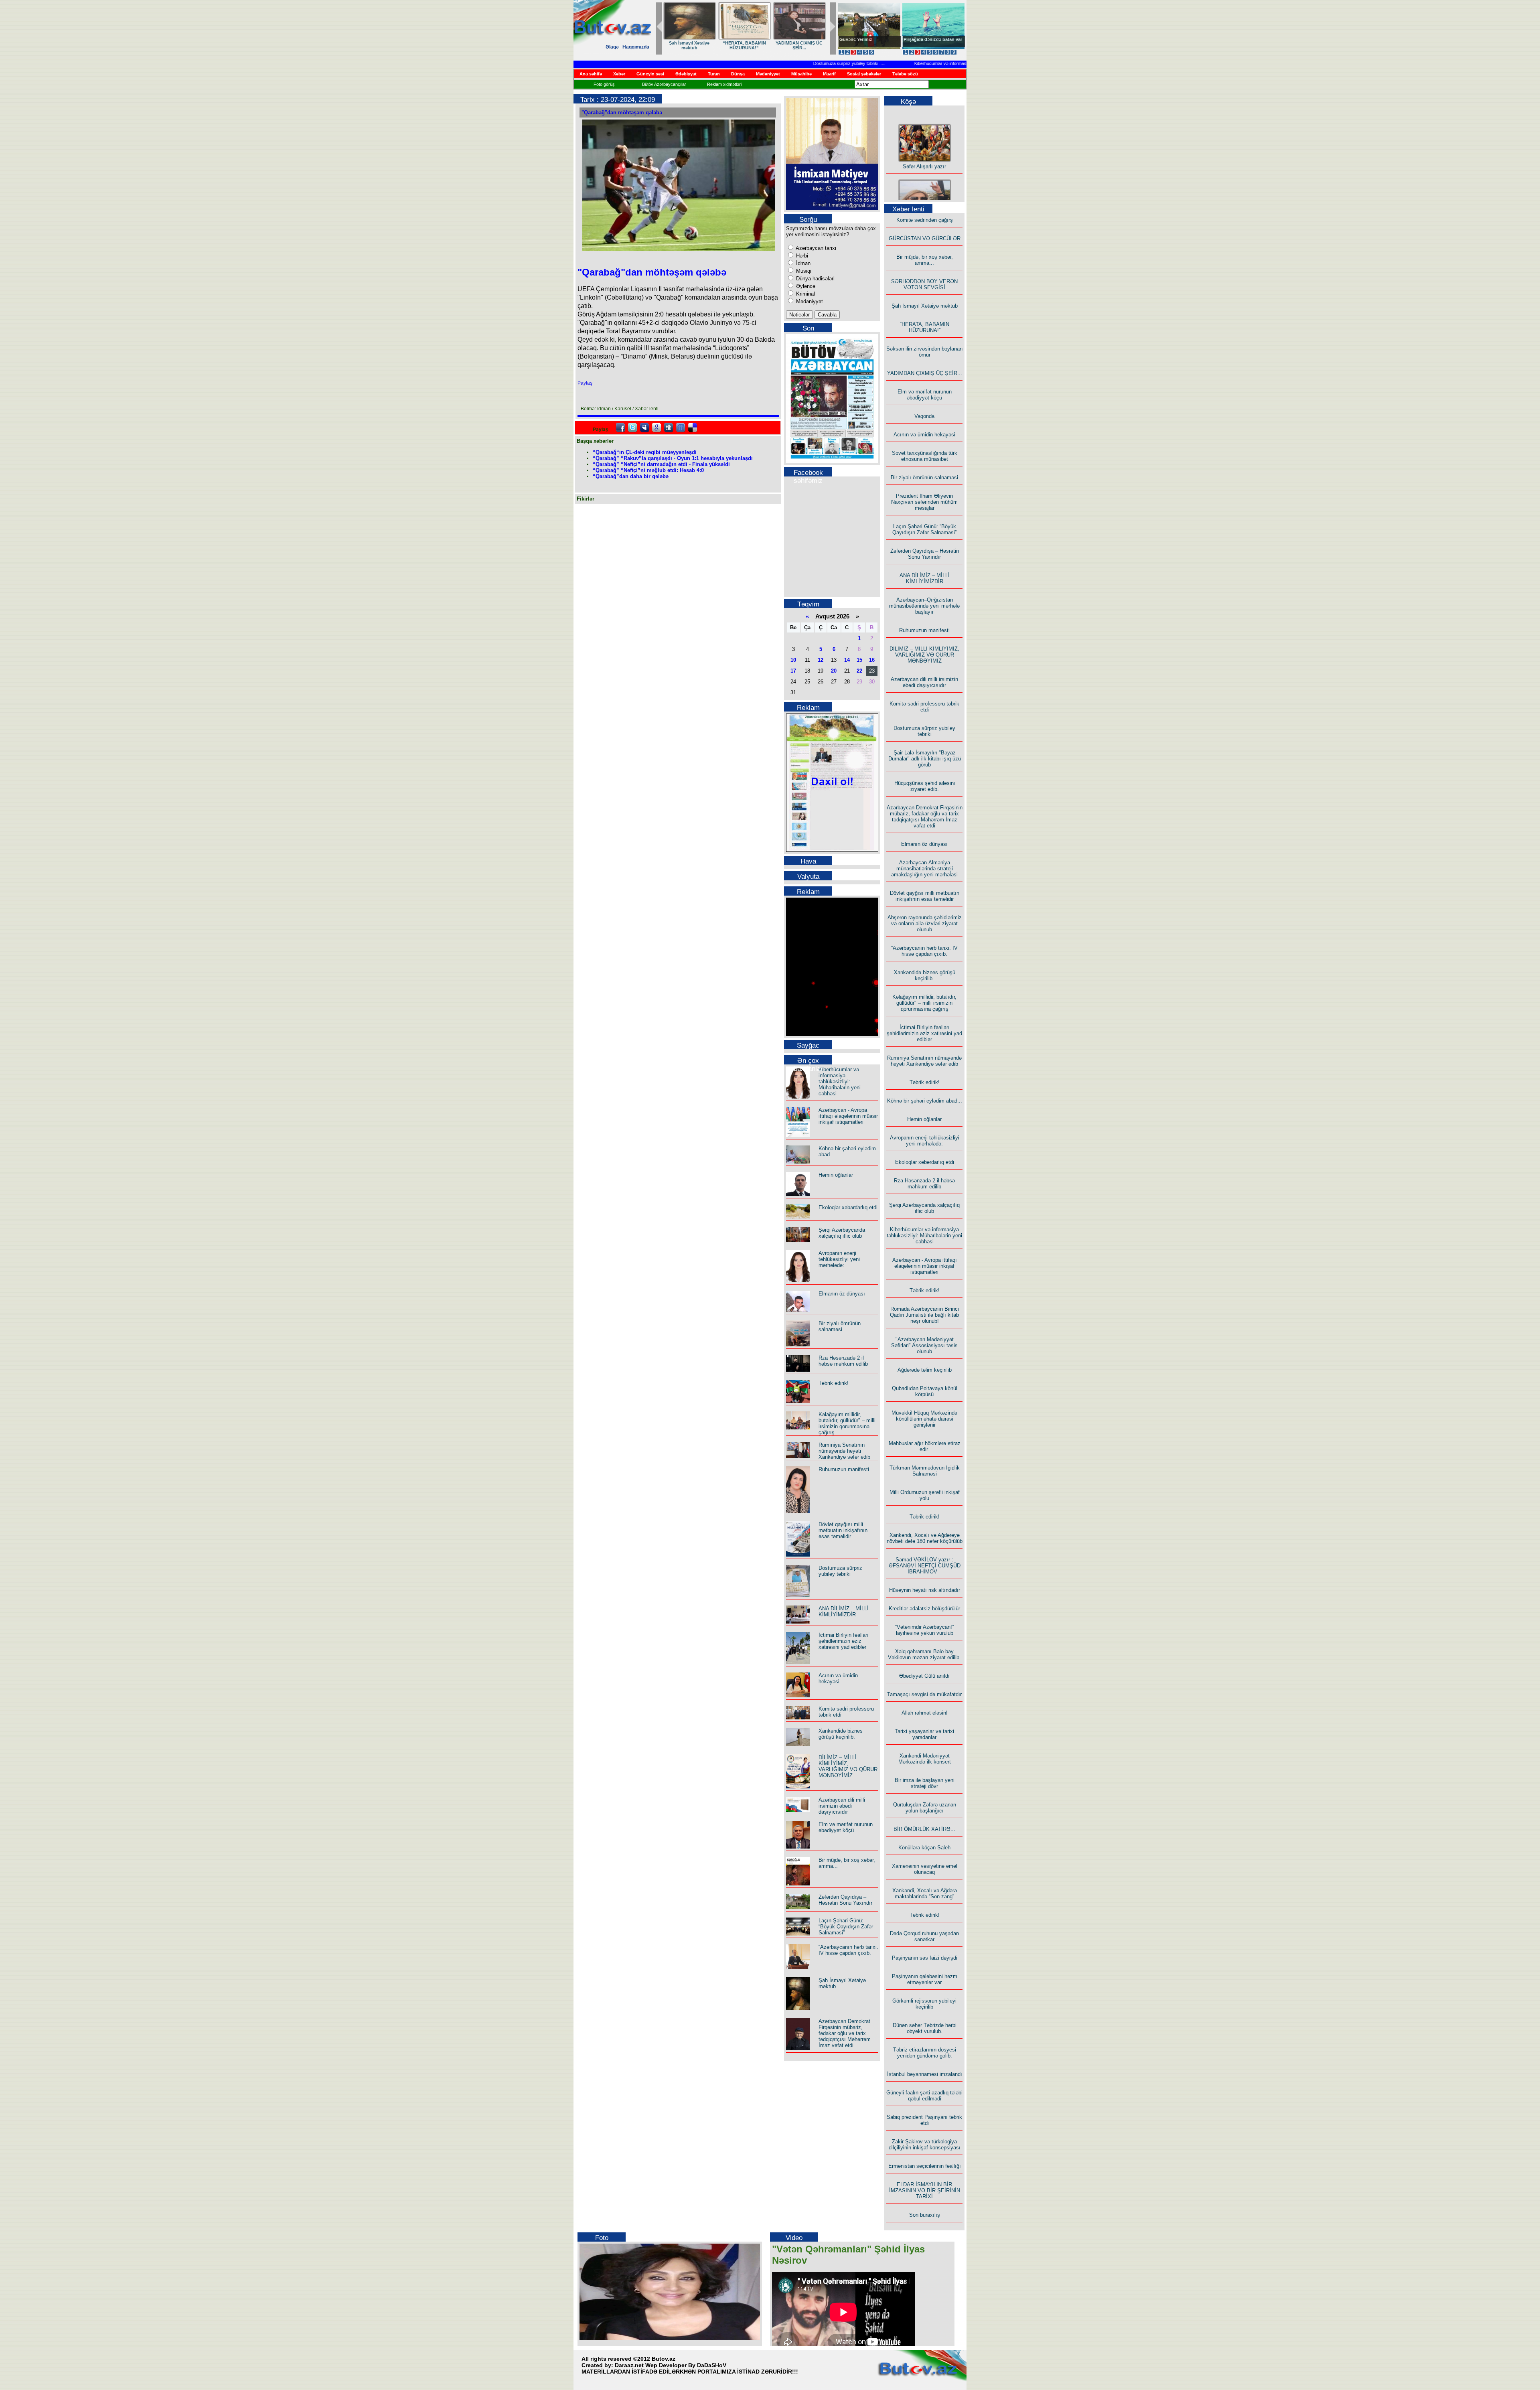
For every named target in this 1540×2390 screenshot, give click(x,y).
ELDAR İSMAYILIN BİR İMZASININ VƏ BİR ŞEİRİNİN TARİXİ (925, 2190)
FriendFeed (681, 428)
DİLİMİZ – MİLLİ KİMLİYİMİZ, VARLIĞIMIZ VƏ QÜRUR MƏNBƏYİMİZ (848, 1766)
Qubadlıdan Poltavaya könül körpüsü (925, 1391)
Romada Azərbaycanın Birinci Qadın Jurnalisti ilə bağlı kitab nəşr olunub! (924, 1315)
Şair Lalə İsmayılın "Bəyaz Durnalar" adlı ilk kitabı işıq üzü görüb (925, 759)
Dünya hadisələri (815, 279)
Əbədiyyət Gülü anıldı (924, 1676)
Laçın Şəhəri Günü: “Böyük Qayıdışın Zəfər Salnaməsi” (846, 1927)
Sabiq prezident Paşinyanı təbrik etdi (924, 2120)
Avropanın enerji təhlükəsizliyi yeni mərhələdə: (839, 1259)
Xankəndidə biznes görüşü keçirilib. (841, 1734)
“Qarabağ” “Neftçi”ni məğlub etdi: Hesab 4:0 (648, 470)
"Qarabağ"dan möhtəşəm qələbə (622, 113)
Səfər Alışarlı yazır (924, 134)
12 (821, 660)
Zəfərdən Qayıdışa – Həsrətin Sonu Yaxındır (845, 1900)
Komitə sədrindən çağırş (925, 220)
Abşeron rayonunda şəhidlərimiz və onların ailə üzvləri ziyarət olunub (925, 923)
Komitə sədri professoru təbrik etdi (924, 707)
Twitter (632, 428)
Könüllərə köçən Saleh (924, 1848)
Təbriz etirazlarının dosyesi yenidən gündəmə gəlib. (925, 2053)
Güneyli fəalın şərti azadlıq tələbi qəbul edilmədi (924, 2096)
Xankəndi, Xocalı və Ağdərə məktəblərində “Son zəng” (925, 1893)
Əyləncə (805, 286)
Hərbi (801, 256)
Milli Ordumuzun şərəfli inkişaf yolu (925, 1495)
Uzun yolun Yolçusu (925, 189)
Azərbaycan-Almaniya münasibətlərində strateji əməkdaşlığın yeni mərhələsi (924, 869)
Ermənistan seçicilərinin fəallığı (925, 2166)
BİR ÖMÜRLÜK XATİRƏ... (924, 1829)
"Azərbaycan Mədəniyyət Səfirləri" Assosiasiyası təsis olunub (924, 1345)
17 (793, 671)
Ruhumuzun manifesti (844, 1469)
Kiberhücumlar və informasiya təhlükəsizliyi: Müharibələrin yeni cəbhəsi (917, 63)
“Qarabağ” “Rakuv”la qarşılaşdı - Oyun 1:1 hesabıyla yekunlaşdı (673, 458)
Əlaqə (612, 47)
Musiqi (803, 271)
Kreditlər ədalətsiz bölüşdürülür (924, 1609)
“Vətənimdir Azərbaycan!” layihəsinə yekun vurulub (924, 1630)
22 (859, 671)
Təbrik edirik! (834, 1383)
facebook (620, 428)
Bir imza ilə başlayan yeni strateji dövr (925, 1783)
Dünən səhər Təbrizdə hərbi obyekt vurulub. (925, 2028)
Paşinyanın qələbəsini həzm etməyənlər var (925, 1979)
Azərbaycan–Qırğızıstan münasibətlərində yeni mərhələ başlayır (924, 606)
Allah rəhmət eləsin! (925, 1713)
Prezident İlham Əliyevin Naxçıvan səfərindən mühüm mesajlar (924, 502)
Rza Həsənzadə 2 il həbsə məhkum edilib (843, 1361)
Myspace (644, 428)
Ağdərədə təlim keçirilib (925, 1370)
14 (847, 660)
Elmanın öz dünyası (842, 1294)
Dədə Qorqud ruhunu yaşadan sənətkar (924, 1936)
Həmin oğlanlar (836, 1175)
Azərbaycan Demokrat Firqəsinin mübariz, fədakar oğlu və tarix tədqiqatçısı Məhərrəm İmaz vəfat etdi (845, 2033)
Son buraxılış (925, 2215)
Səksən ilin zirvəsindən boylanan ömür (924, 352)
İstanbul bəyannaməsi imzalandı (925, 2074)
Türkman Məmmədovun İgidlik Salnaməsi (925, 1471)
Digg (669, 428)
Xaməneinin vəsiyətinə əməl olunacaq (925, 1869)
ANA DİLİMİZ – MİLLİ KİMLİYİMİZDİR (844, 1612)
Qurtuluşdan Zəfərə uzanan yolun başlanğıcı (925, 1808)
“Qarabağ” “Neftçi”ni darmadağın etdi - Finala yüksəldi (661, 464)
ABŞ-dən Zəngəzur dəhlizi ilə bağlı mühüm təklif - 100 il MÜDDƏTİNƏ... (934, 44)
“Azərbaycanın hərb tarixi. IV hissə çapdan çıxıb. (848, 1950)
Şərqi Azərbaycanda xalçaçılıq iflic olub (842, 1233)
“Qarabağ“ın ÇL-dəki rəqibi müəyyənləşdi (645, 452)
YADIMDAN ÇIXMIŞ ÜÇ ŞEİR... (799, 45)
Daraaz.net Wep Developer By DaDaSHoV (671, 2365)
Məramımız (851, 39)
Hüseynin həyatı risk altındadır (925, 1590)
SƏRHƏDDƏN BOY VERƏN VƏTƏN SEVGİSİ (924, 284)
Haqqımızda (636, 47)
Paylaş (585, 383)
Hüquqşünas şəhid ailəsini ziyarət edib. (925, 786)
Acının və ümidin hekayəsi (838, 1678)
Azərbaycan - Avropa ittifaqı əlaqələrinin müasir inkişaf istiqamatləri (848, 1116)
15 (859, 660)
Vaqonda (924, 416)
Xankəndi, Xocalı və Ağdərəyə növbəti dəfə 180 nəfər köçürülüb (925, 1538)
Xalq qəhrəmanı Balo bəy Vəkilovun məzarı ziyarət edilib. (924, 1654)
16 (872, 660)
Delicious (693, 428)
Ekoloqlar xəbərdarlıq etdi (848, 1207)
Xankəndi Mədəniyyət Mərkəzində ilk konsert (925, 1759)
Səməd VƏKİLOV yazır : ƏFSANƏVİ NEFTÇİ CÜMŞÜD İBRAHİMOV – (925, 1566)
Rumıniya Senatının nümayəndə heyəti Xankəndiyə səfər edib (844, 1451)
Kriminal (805, 294)
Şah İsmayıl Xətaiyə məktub (689, 45)
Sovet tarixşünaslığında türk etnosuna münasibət (925, 456)
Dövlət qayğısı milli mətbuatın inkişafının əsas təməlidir (843, 1530)
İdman (802, 263)
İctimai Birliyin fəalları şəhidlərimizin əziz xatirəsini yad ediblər (844, 1641)
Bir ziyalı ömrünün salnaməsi (840, 1326)
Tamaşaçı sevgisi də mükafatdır (924, 1694)
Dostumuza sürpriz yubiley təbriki (780, 63)
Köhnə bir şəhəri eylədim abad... (925, 1101)
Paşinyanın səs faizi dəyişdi (925, 1958)
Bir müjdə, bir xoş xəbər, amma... (925, 260)
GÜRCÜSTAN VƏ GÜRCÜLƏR (925, 238)
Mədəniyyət (809, 301)
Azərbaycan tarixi (815, 248)
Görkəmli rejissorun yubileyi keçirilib (924, 2004)
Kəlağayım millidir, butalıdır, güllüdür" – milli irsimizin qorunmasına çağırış (847, 1423)
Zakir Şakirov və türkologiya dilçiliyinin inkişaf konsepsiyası (925, 2145)
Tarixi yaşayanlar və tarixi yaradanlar (924, 1734)
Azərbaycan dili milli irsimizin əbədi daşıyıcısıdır (842, 1806)
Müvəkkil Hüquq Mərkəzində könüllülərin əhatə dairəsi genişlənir (924, 1419)
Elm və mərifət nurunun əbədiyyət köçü (846, 1827)
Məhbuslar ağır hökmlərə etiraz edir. (925, 1446)
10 (793, 660)
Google (657, 428)
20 (834, 671)
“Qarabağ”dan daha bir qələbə (631, 476)
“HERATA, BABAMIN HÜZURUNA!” (744, 45)
